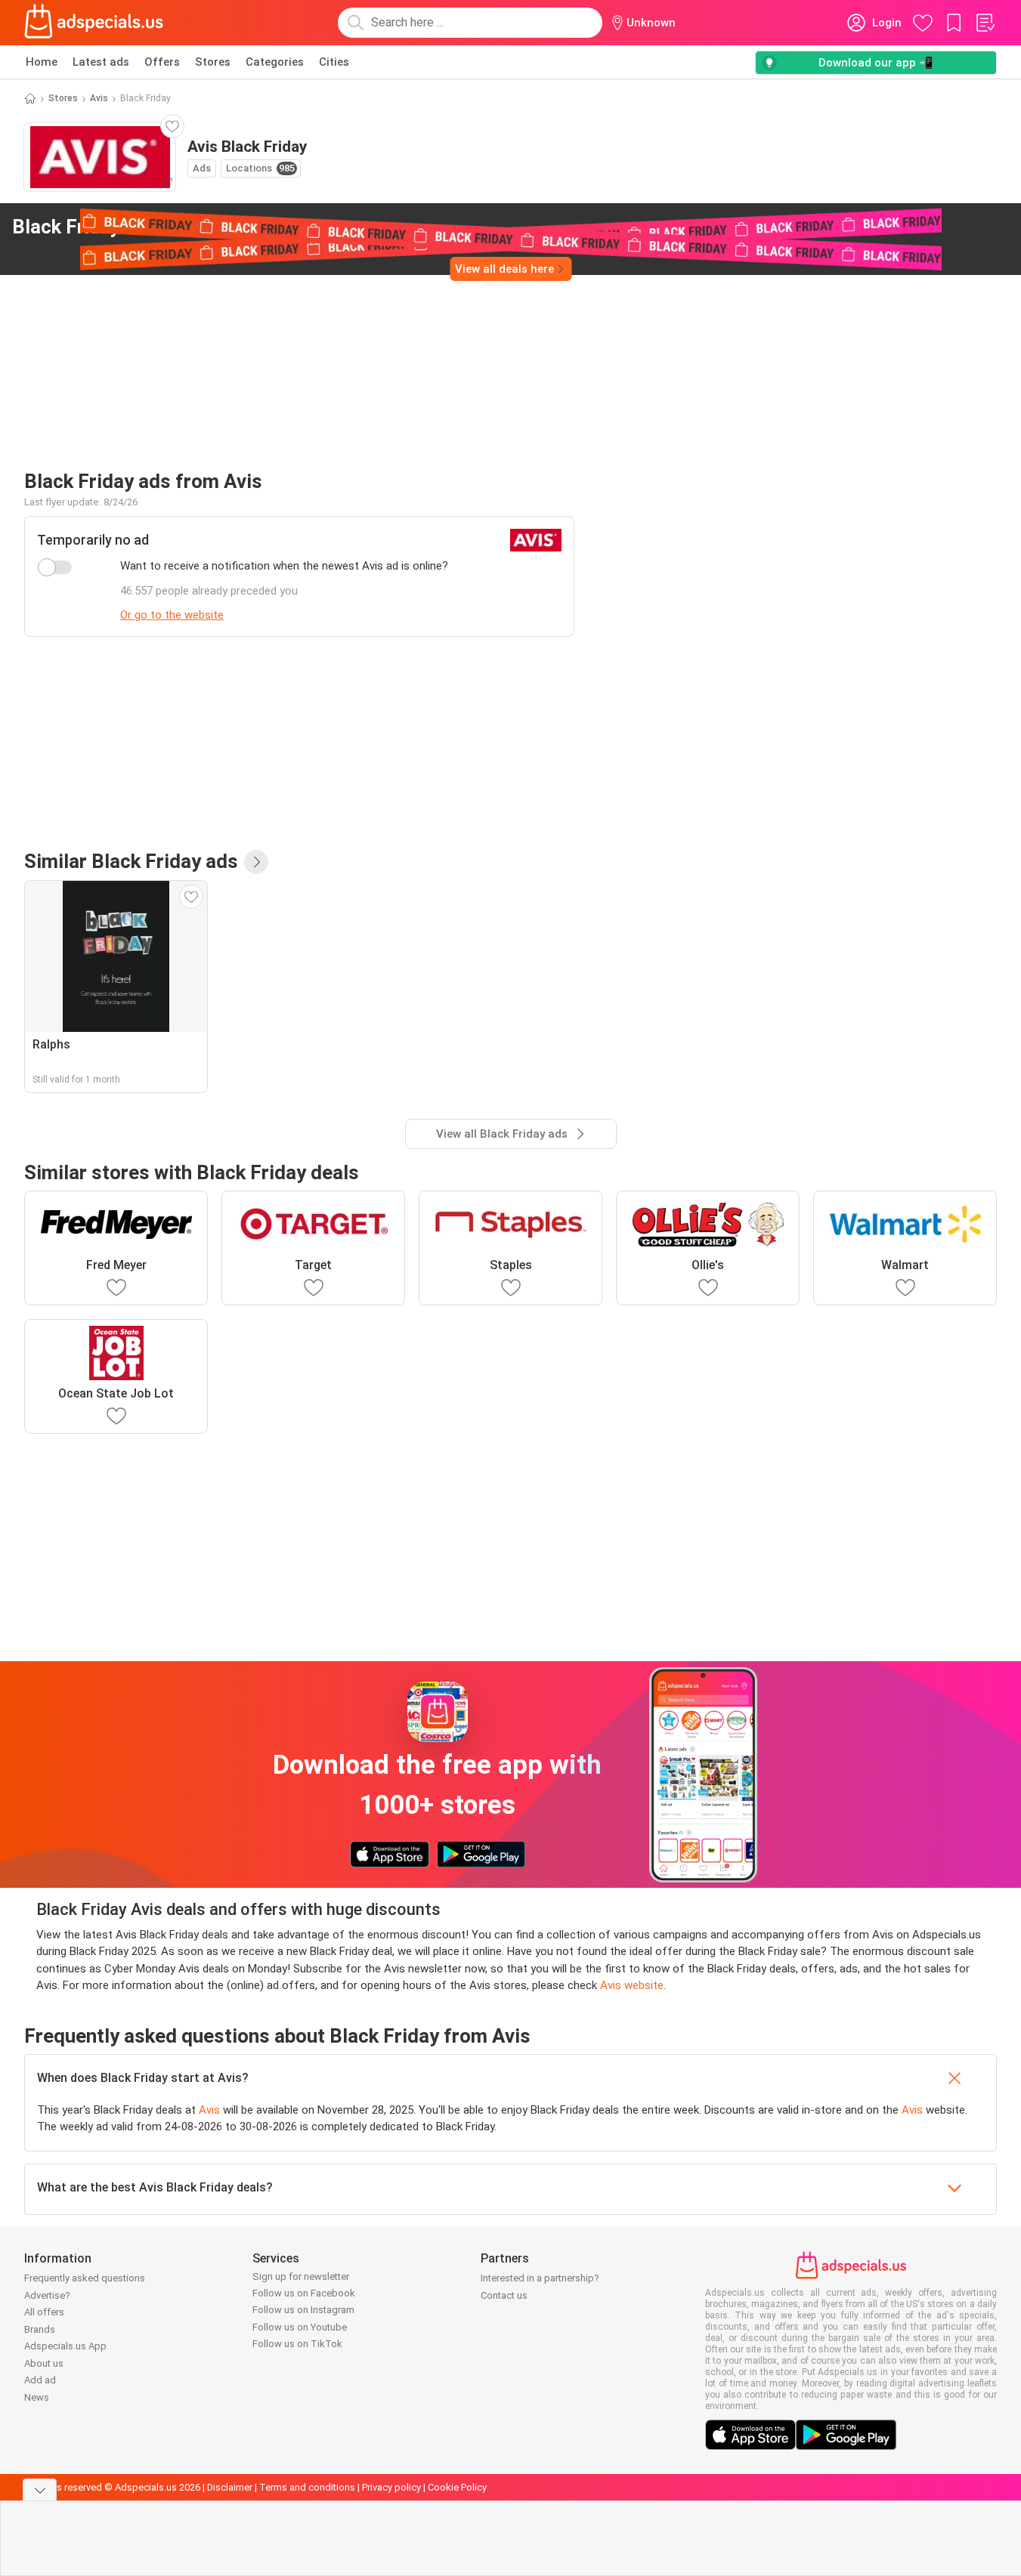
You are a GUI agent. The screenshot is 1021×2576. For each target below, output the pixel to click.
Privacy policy (391, 2487)
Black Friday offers (123, 227)
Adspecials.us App (65, 2346)
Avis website (632, 1985)
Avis (99, 98)
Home (42, 62)
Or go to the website (172, 615)
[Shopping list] (985, 23)
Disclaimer (230, 2487)
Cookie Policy (457, 2487)
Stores (213, 62)
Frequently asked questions (85, 2278)
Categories (275, 62)
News (37, 2397)
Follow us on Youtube (300, 2327)
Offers (162, 62)
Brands (40, 2329)
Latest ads (101, 62)
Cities (334, 62)
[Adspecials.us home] (94, 23)
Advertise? (47, 2295)
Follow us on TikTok (297, 2344)
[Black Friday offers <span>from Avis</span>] (249, 227)
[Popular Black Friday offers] (256, 862)
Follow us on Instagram (303, 2310)
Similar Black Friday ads (131, 861)
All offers (44, 2312)
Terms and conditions (307, 2487)
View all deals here (504, 269)
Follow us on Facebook (304, 2293)
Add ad (40, 2380)
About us (44, 2363)
